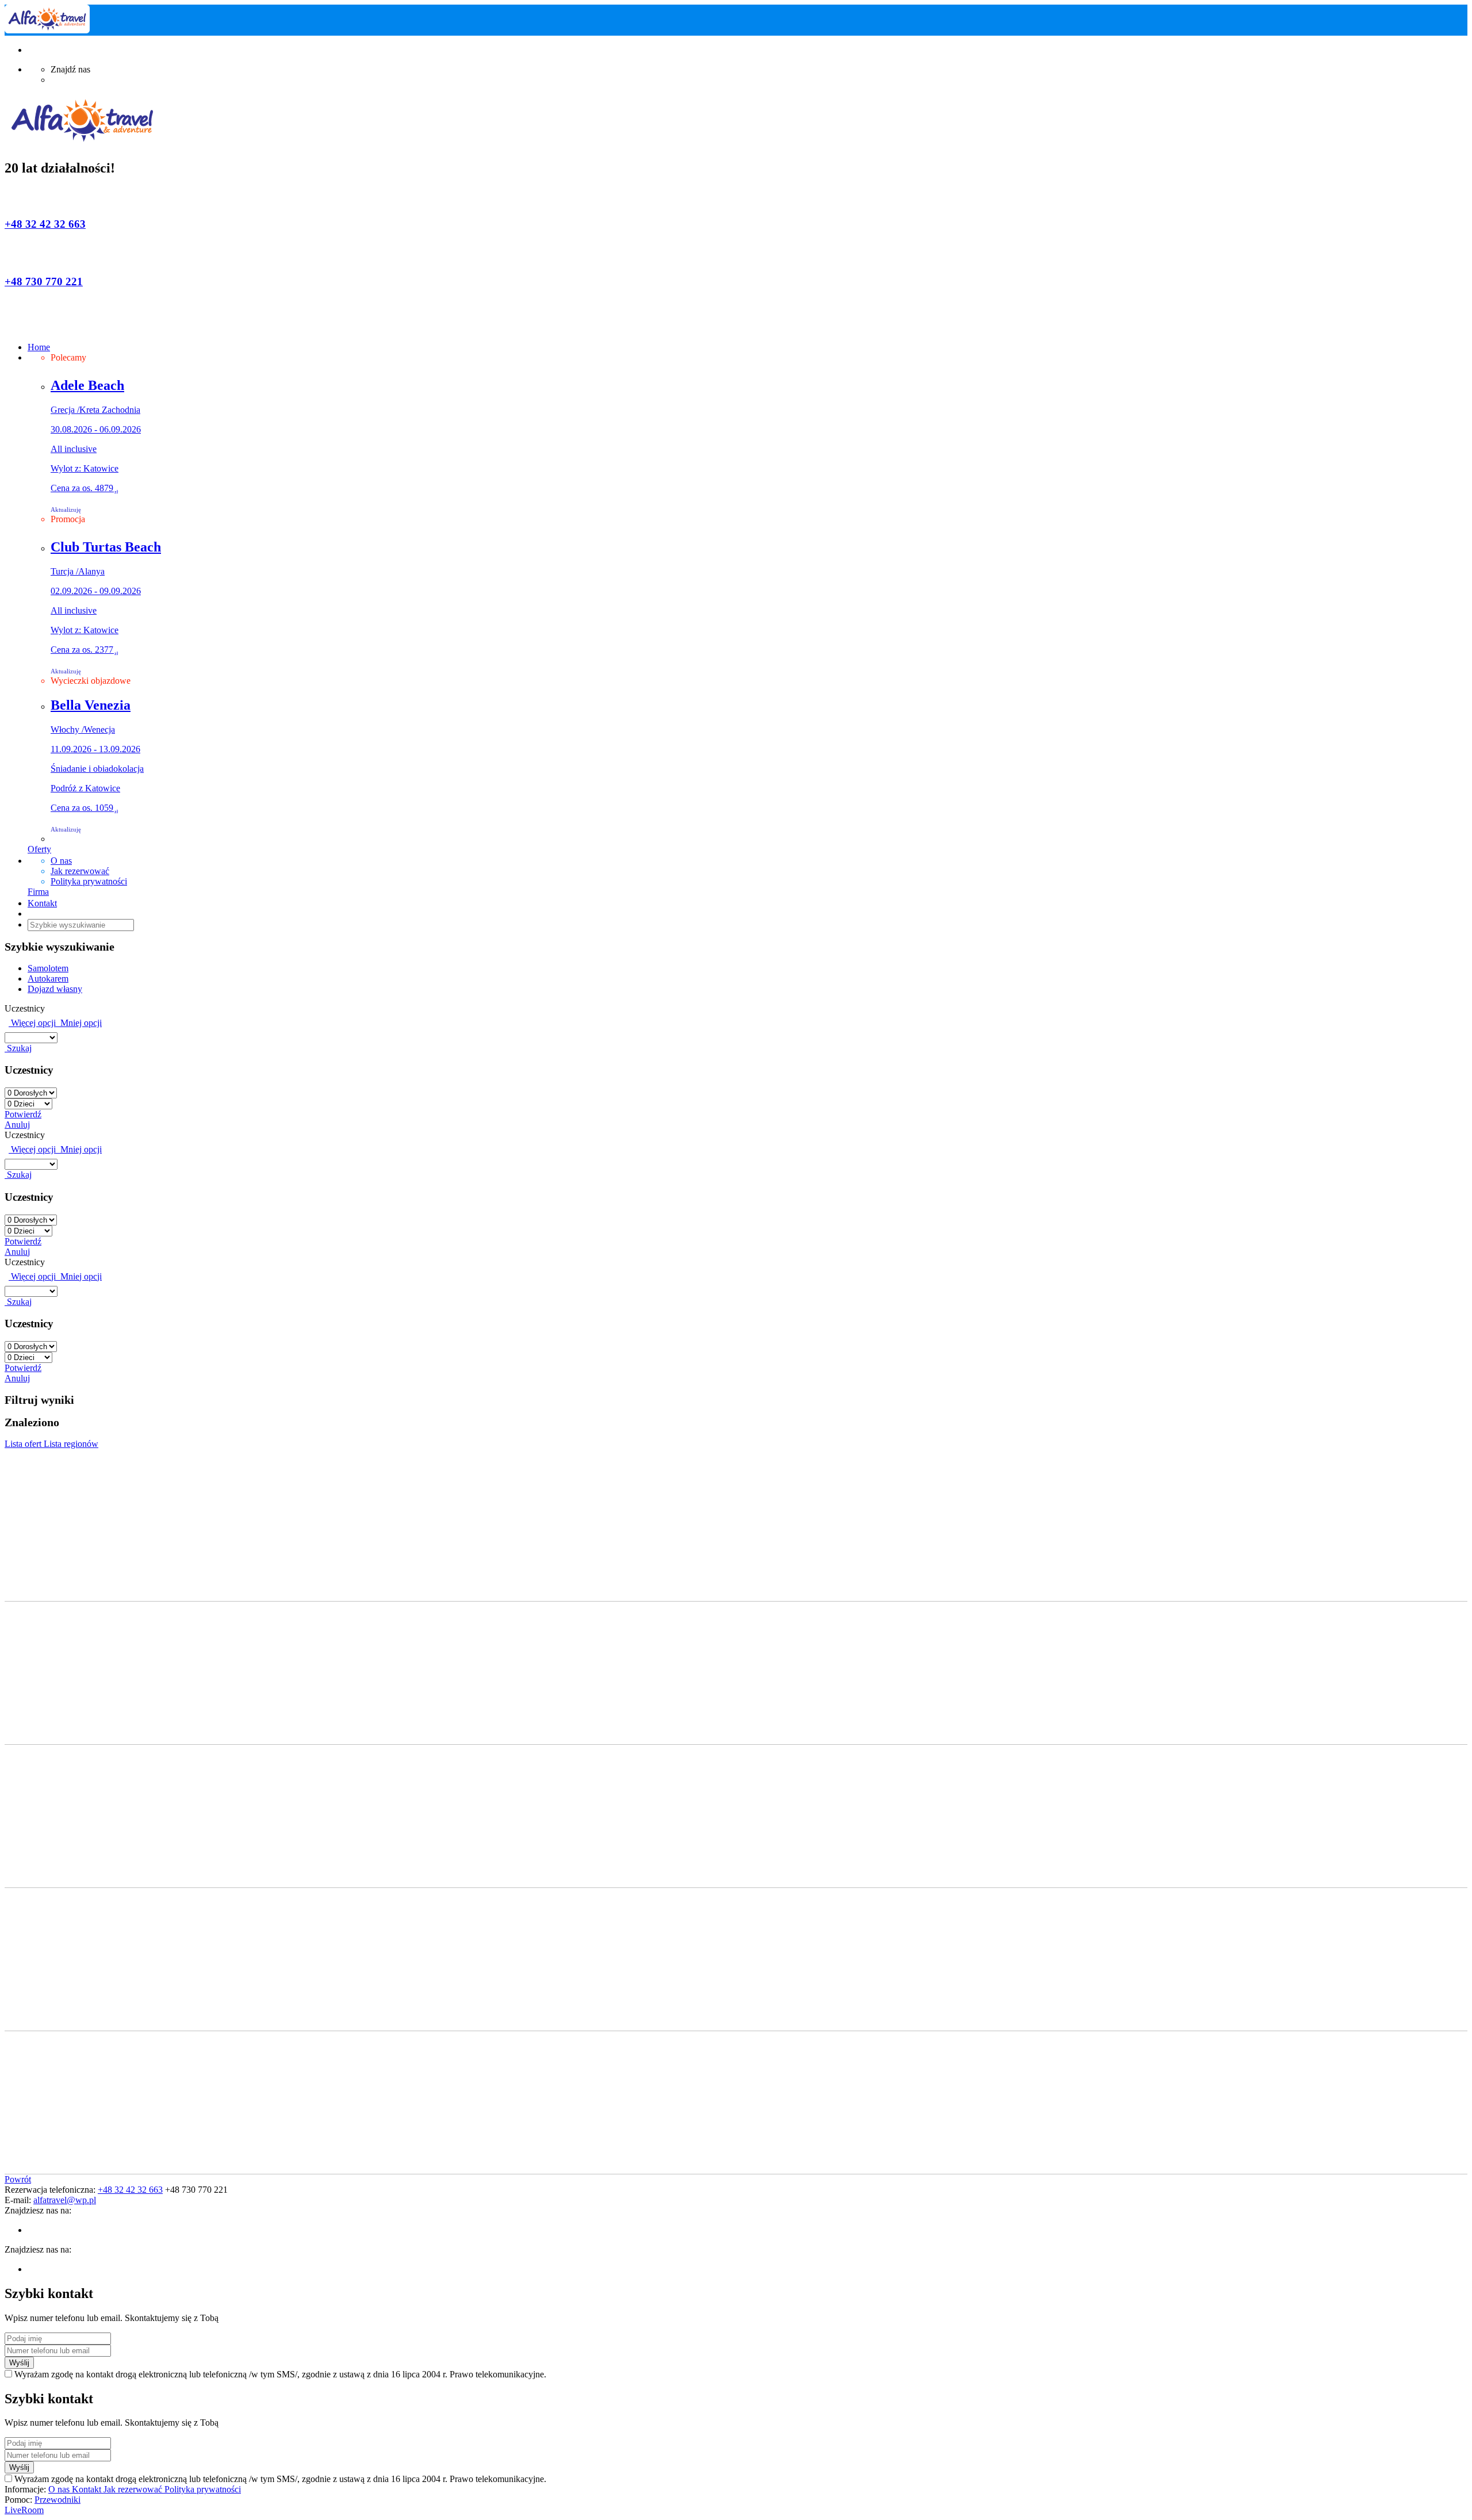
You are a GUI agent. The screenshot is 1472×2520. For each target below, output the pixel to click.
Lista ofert (24, 1444)
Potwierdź (23, 1114)
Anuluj (17, 1125)
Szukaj (18, 1048)
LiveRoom (24, 2510)
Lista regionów (71, 1444)
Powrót (18, 2179)
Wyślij (19, 2363)
